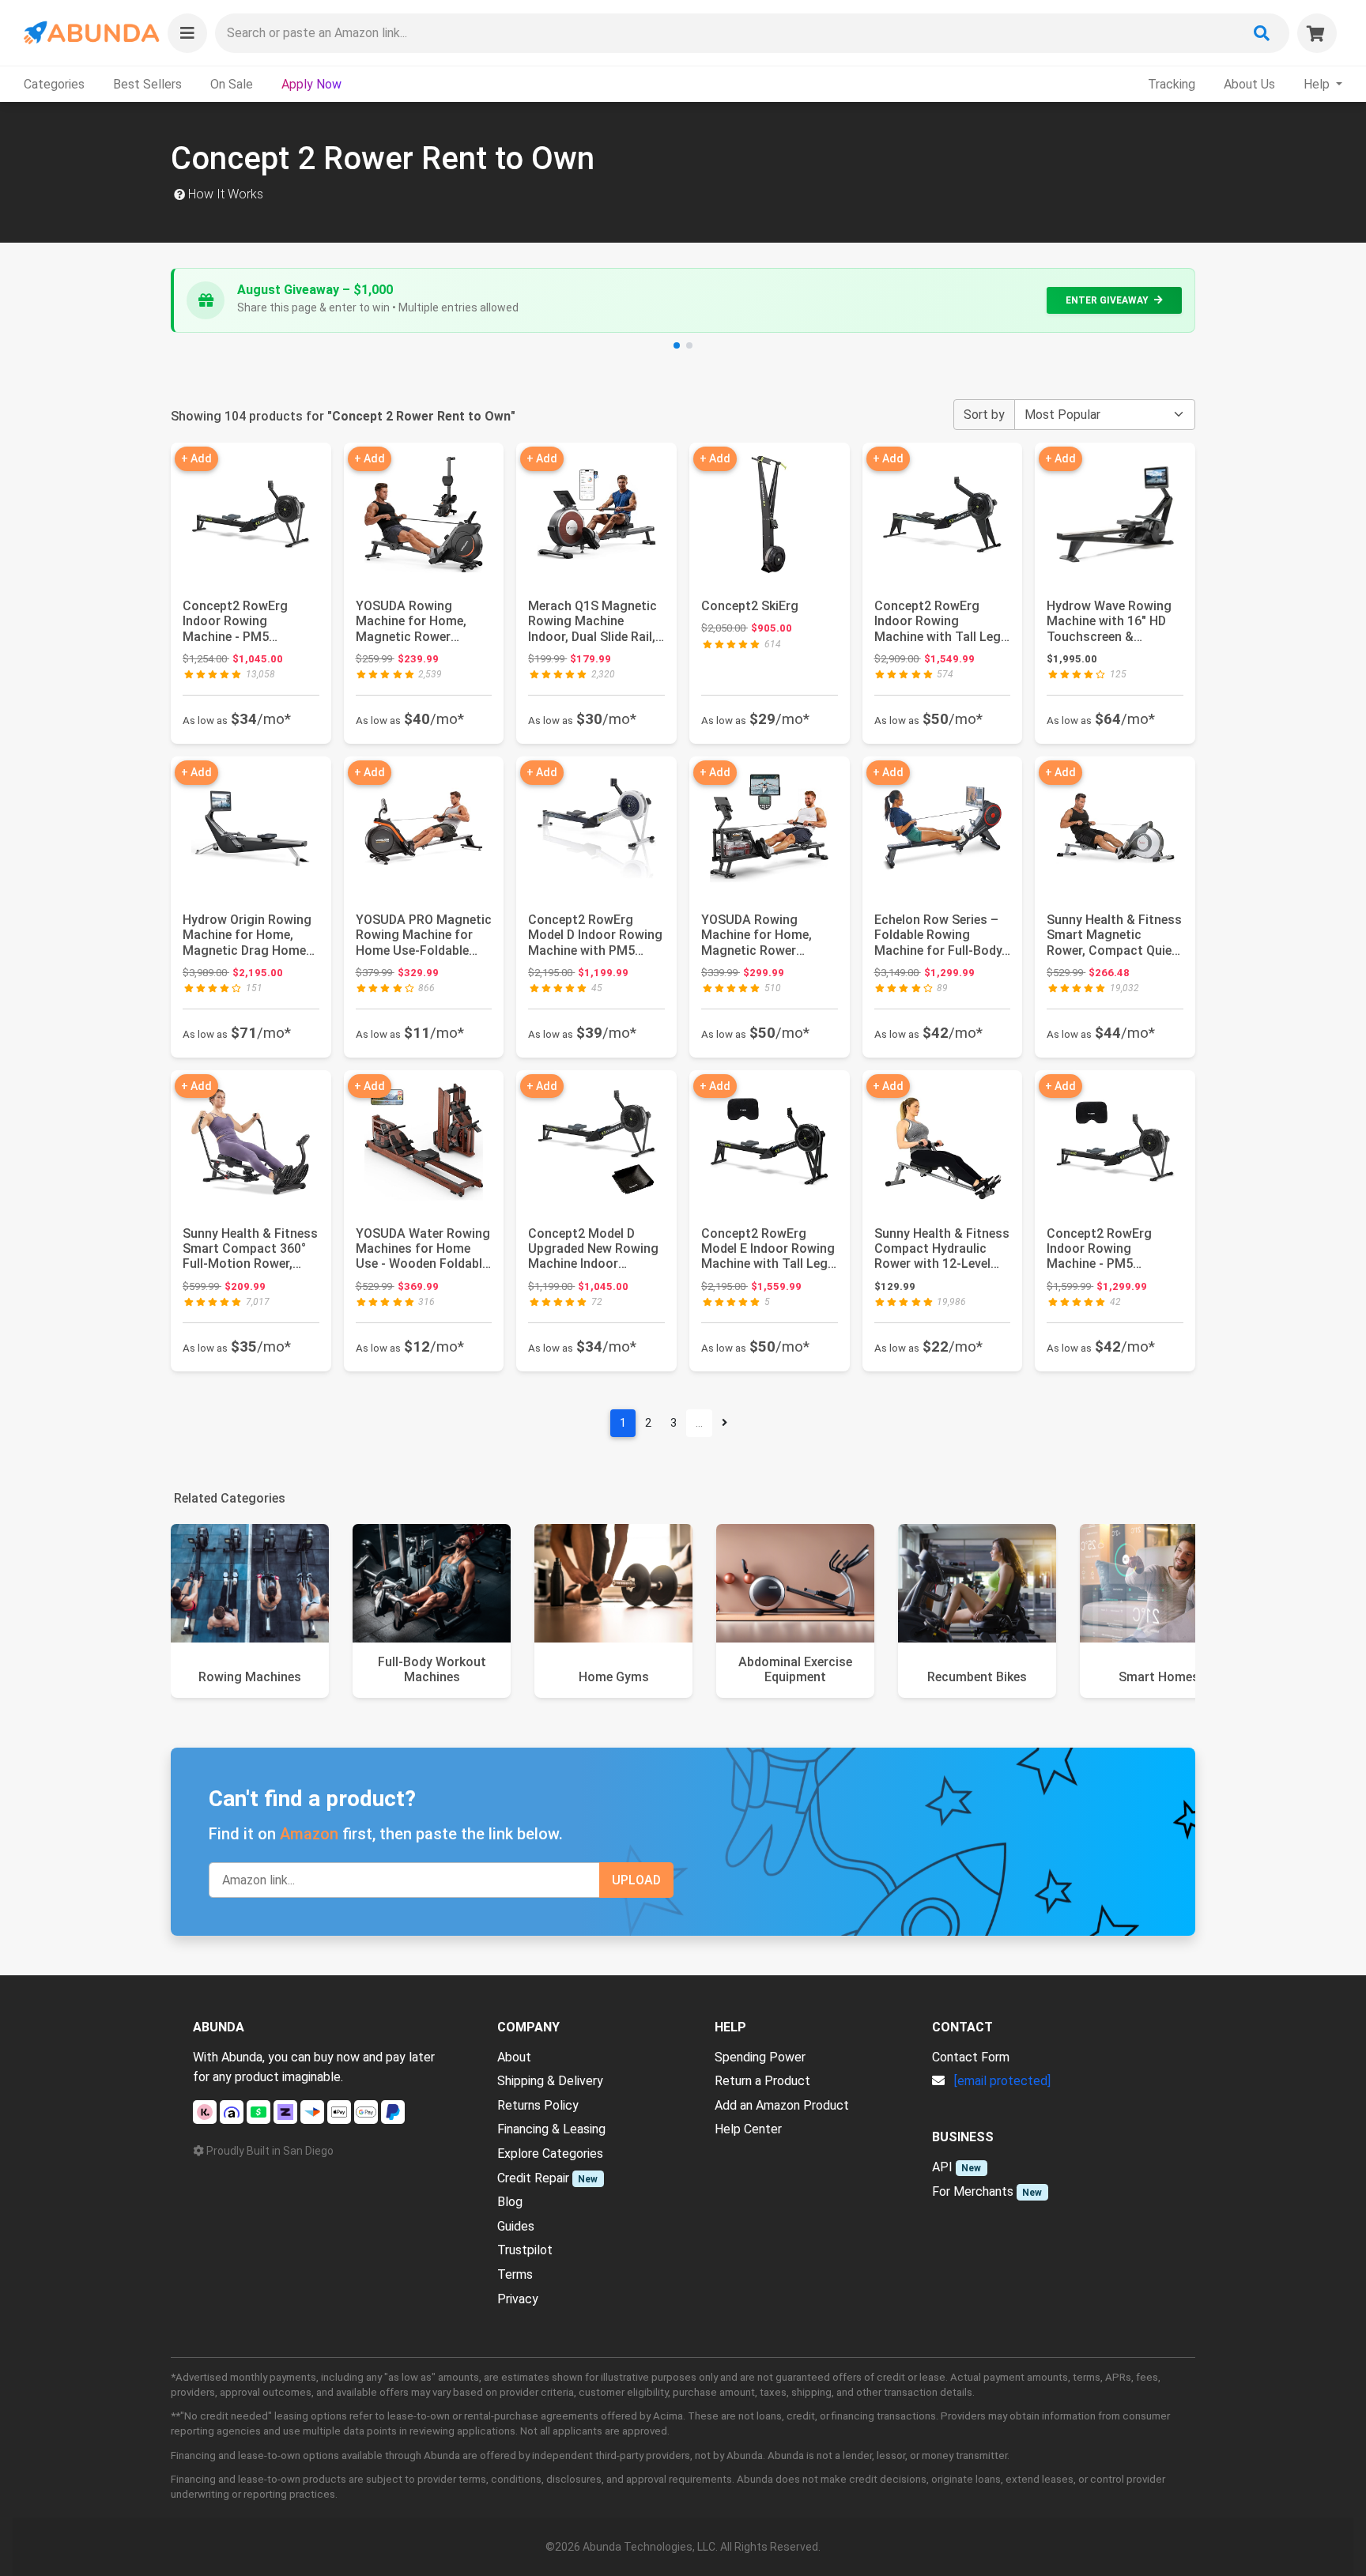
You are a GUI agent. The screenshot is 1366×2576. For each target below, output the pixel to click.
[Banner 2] (689, 345)
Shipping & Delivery (550, 2081)
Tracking (1172, 84)
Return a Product (762, 2081)
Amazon (309, 1834)
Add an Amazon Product (782, 2105)
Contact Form (971, 2057)
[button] (187, 33)
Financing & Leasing (551, 2129)
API (942, 2167)
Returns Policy (538, 2105)
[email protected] (1002, 2081)
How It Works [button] (224, 194)
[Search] (1262, 33)
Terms (515, 2274)
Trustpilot (525, 2250)
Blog (510, 2202)
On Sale (232, 84)
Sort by (984, 415)
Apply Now (311, 84)
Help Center (748, 2129)
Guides (516, 2226)
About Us (1249, 84)
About (514, 2057)
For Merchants (973, 2191)
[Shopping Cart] (1317, 33)
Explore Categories (550, 2154)
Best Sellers (147, 84)
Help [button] (1318, 84)
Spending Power (760, 2057)
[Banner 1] (677, 345)
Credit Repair (533, 2178)
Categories (54, 84)
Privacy (518, 2299)
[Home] (91, 33)
